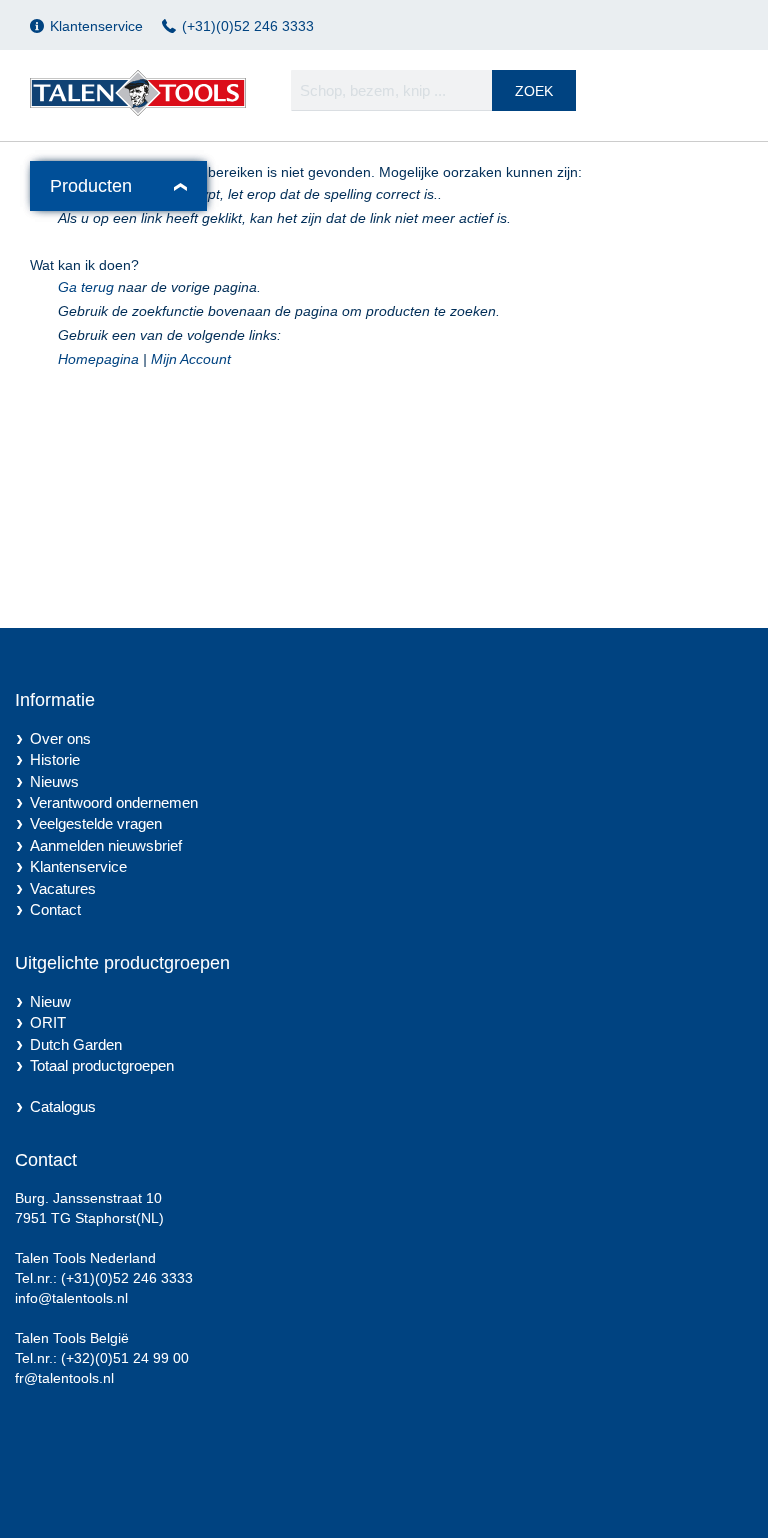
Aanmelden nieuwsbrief (106, 845)
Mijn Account (191, 359)
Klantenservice (96, 26)
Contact (55, 909)
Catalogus (63, 1106)
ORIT (48, 1022)
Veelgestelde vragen (96, 823)
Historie (55, 759)
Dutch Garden (76, 1044)
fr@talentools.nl (64, 1378)
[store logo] (138, 93)
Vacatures (63, 888)
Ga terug (86, 287)
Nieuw (50, 1001)
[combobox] (433, 90)
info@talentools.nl (71, 1298)
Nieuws (54, 781)
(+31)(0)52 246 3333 (248, 26)
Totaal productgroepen (102, 1065)
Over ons (60, 738)
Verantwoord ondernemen (114, 802)
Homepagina (98, 359)
